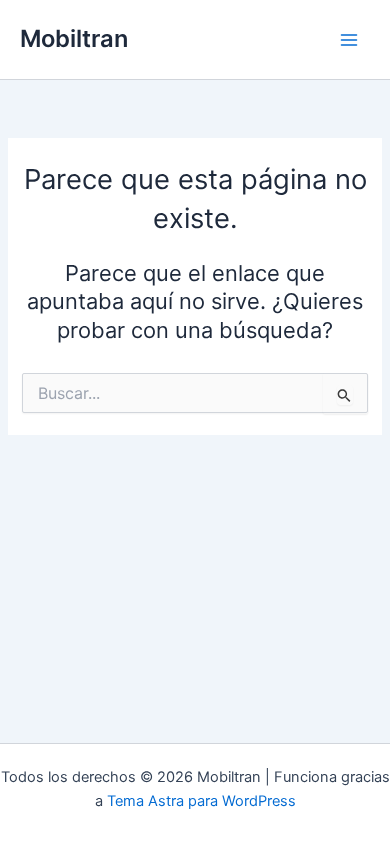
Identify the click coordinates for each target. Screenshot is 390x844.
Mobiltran (74, 38)
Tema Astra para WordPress (201, 801)
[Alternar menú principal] (349, 40)
